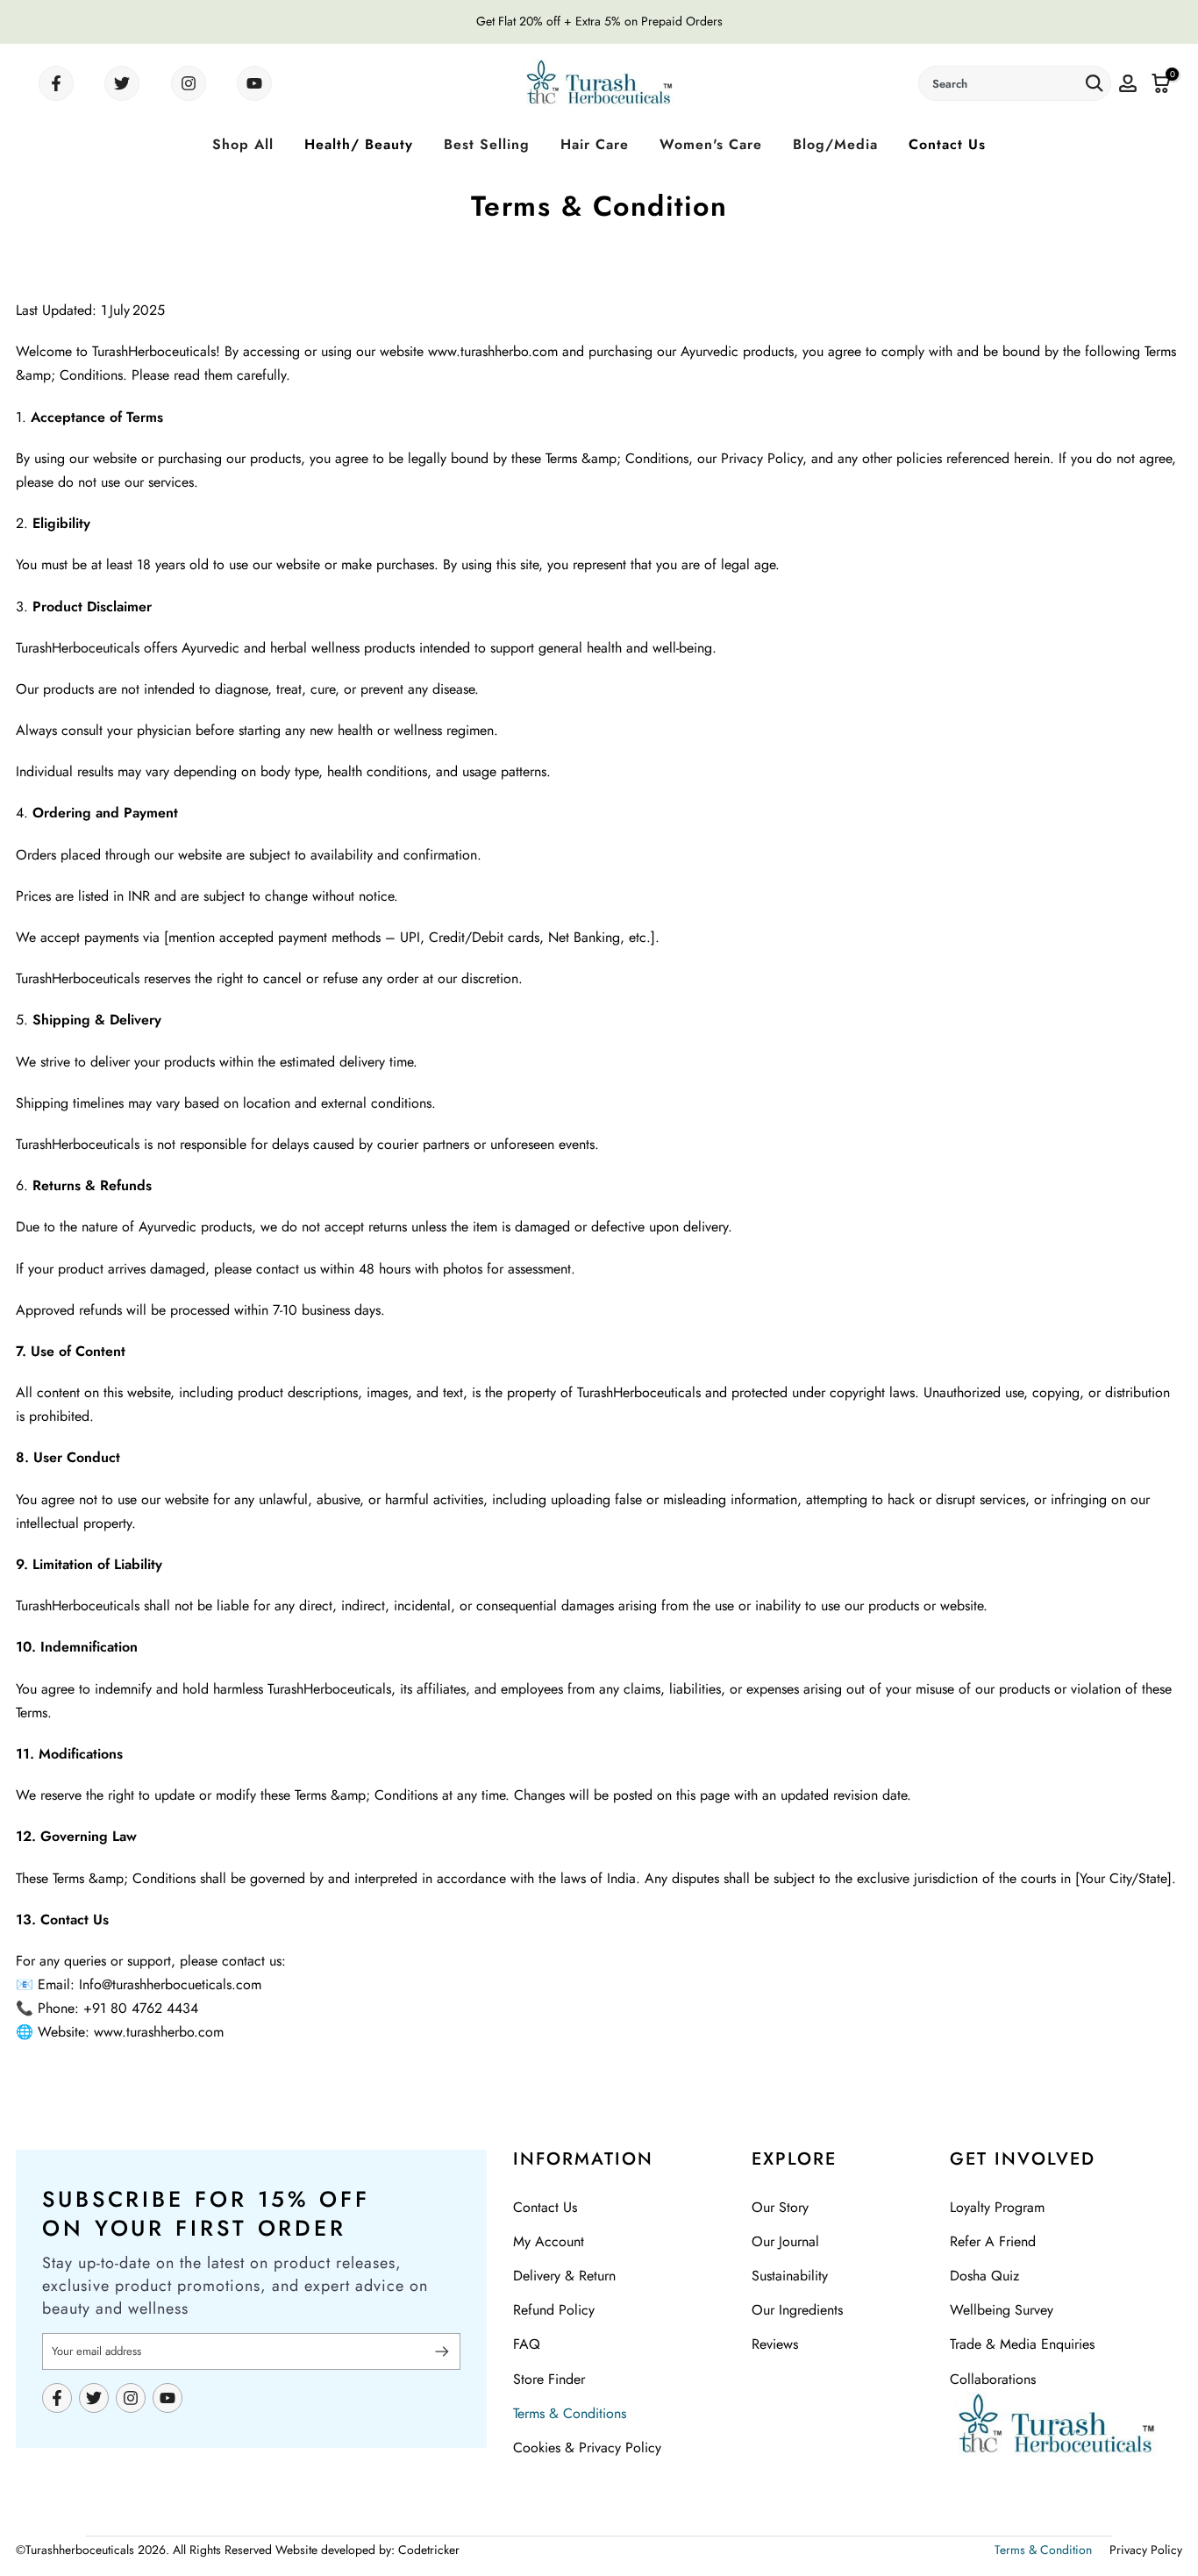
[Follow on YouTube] (254, 83)
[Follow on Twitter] (122, 83)
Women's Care (711, 144)
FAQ (527, 2344)
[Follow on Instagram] (189, 83)
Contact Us (947, 144)
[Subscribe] (435, 2351)
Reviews (775, 2344)
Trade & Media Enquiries (1022, 2344)
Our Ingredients (797, 2310)
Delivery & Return (564, 2276)
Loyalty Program (997, 2207)
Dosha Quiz (984, 2276)
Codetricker (429, 2550)
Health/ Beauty (359, 144)
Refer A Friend (993, 2241)
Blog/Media (835, 144)
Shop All (243, 144)
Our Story (780, 2207)
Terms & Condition (1043, 2550)
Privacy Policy (1146, 2550)
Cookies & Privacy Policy (587, 2448)
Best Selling (487, 144)
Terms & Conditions (570, 2413)
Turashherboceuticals (80, 2550)
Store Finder (549, 2379)
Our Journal (785, 2241)
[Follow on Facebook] (56, 83)
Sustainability (790, 2276)
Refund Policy (554, 2310)
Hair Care (595, 144)
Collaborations (993, 2379)
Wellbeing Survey (1002, 2310)
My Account (549, 2241)
